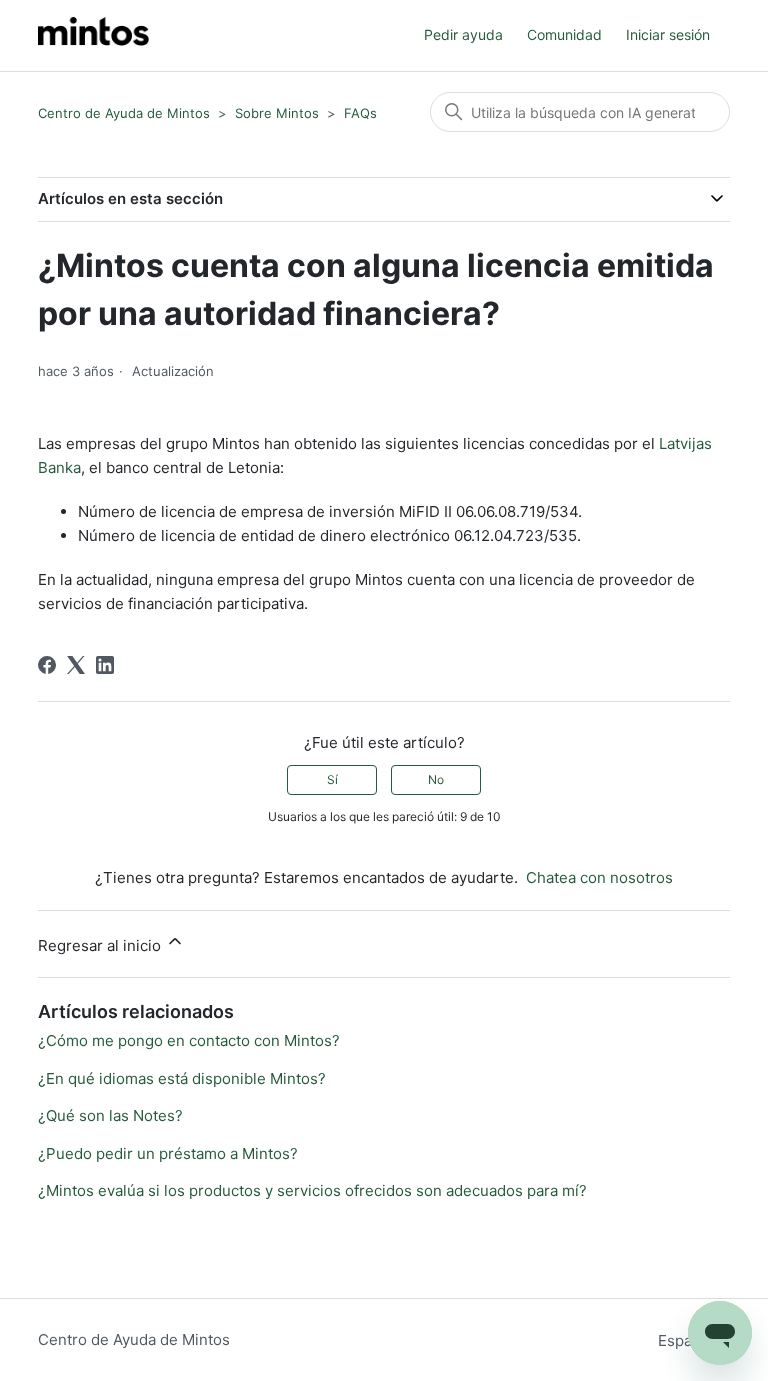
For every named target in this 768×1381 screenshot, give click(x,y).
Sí (332, 779)
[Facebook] (47, 665)
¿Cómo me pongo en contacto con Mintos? (189, 1040)
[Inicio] (93, 35)
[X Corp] (76, 665)
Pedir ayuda (463, 34)
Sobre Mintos (277, 113)
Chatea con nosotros (599, 877)
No (436, 779)
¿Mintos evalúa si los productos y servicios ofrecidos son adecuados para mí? (312, 1190)
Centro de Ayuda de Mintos (124, 113)
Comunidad (564, 34)
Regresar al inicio (101, 945)
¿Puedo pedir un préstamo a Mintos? (168, 1153)
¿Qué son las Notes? (110, 1115)
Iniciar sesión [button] (668, 34)
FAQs (360, 113)
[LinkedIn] (105, 665)
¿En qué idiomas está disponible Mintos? (182, 1078)
